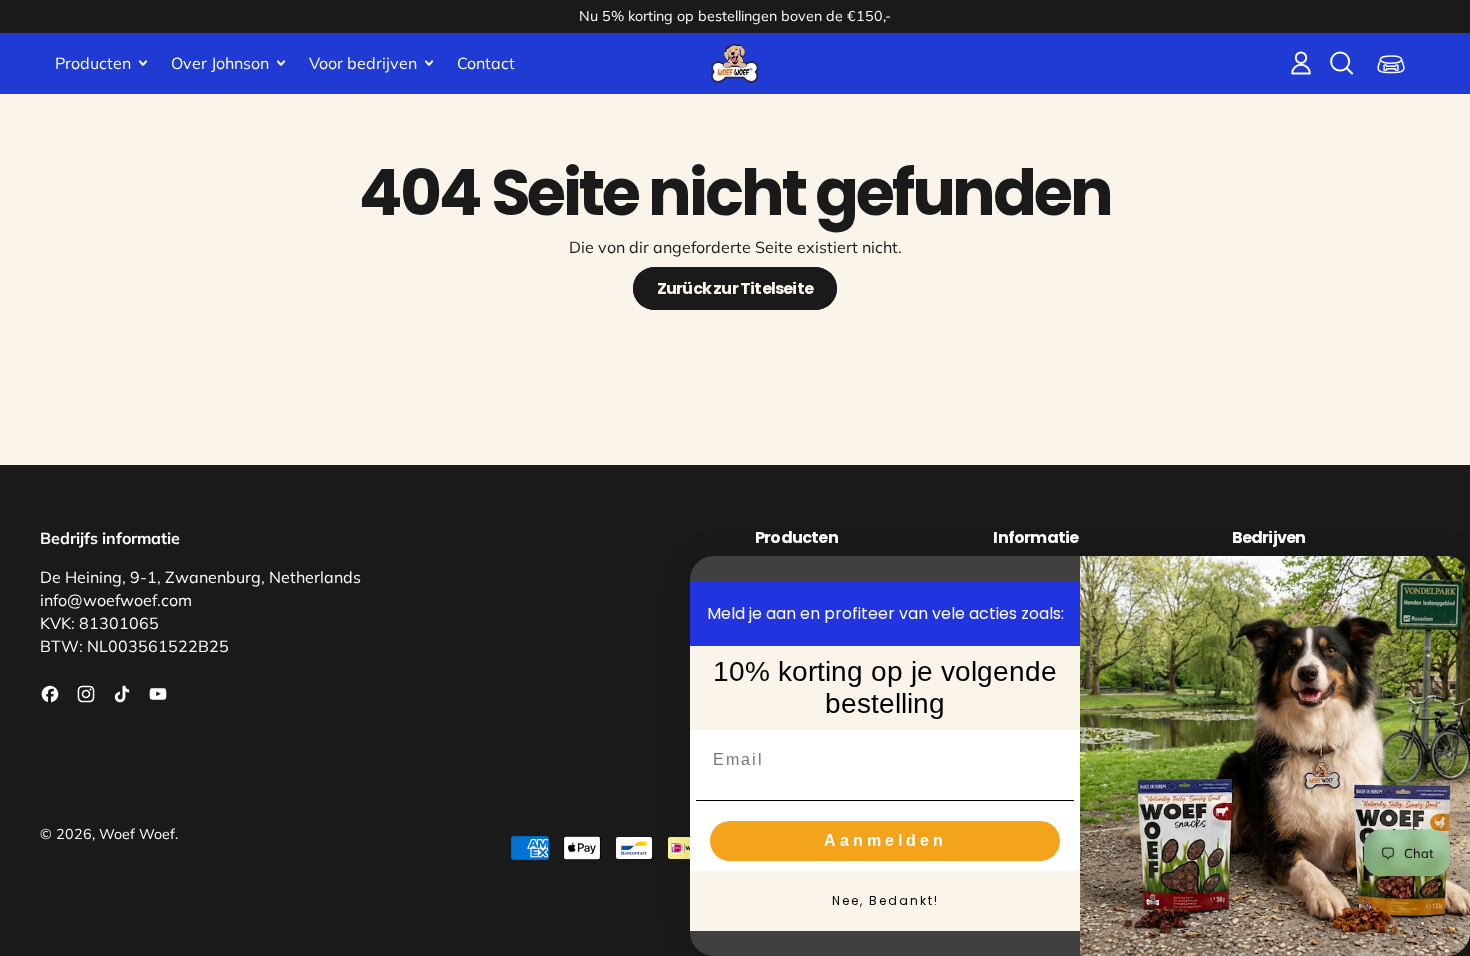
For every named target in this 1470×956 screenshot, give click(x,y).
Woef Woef (137, 834)
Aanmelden (885, 840)
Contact (486, 63)
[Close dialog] (1448, 578)
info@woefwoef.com (116, 600)
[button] (1341, 63)
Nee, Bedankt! (885, 900)
